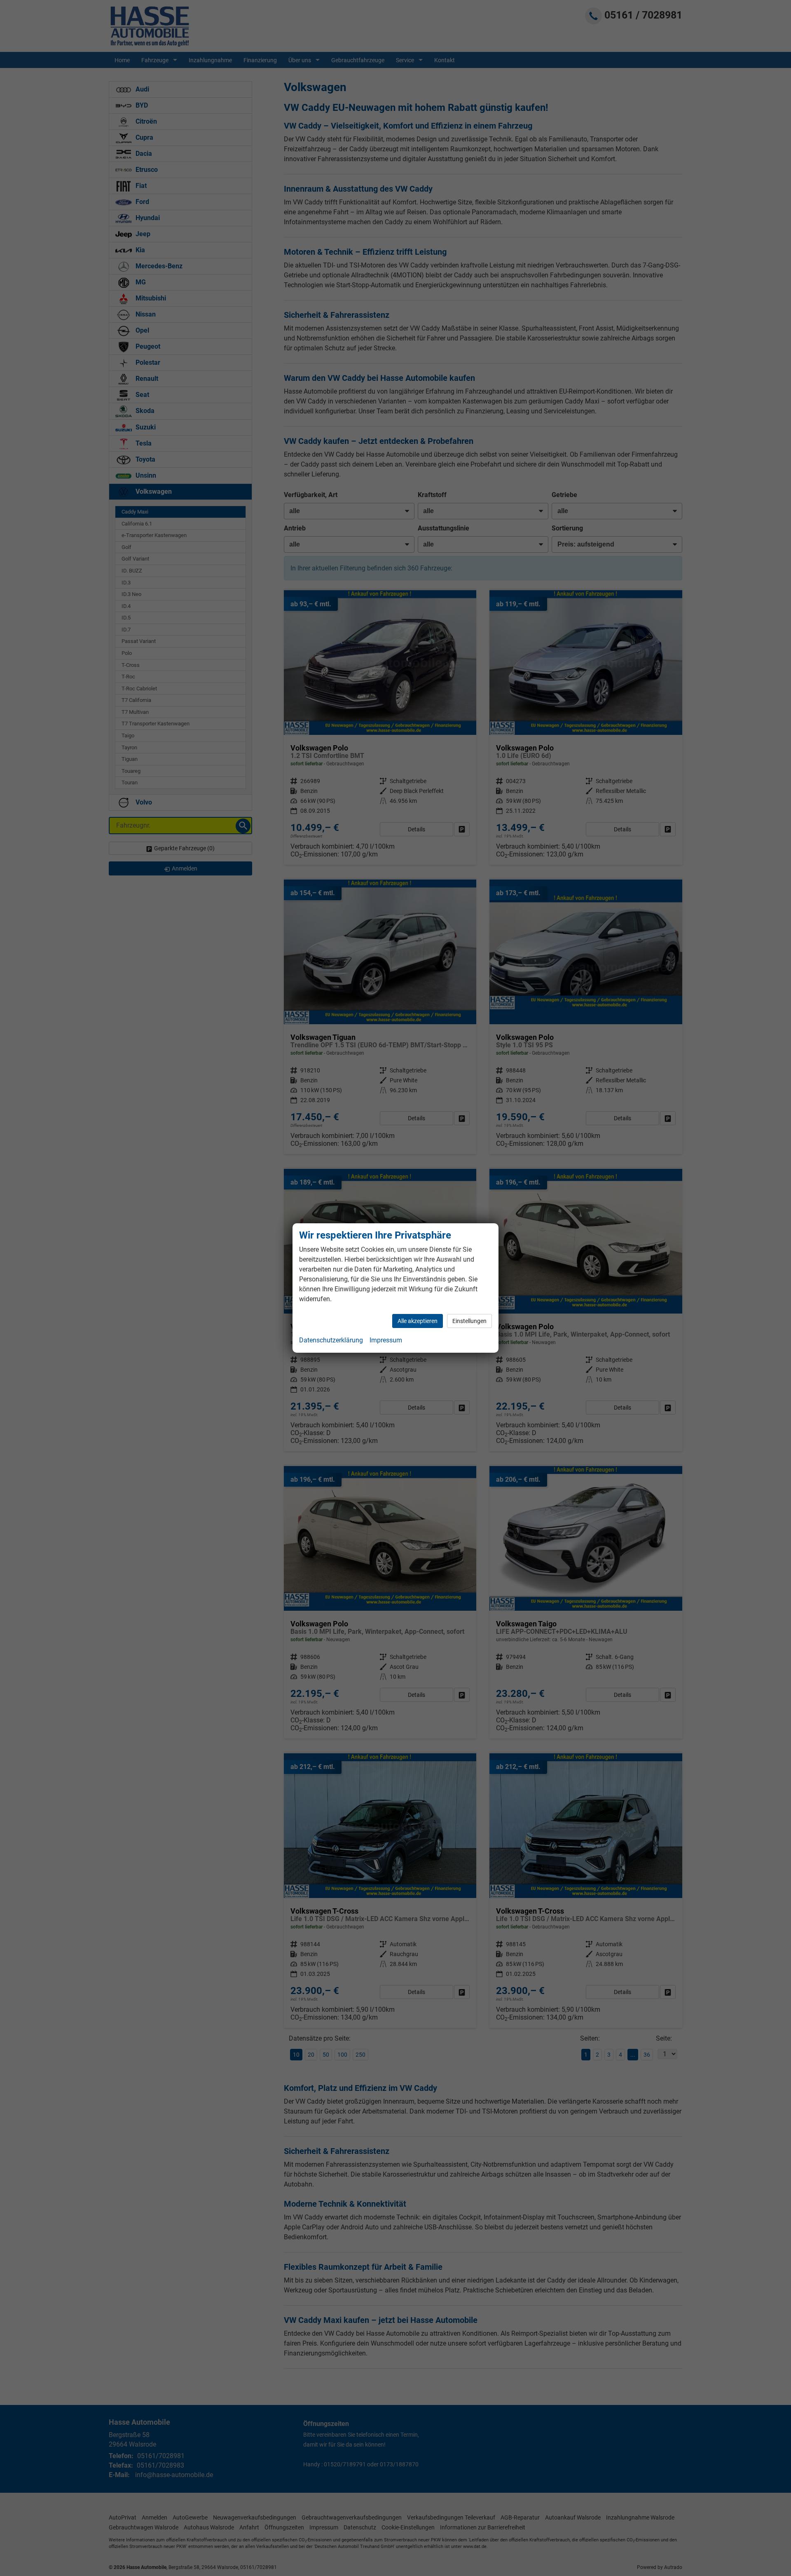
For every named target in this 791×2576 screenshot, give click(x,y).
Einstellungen (469, 1321)
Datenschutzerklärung (331, 1340)
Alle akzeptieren (418, 1321)
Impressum (386, 1340)
